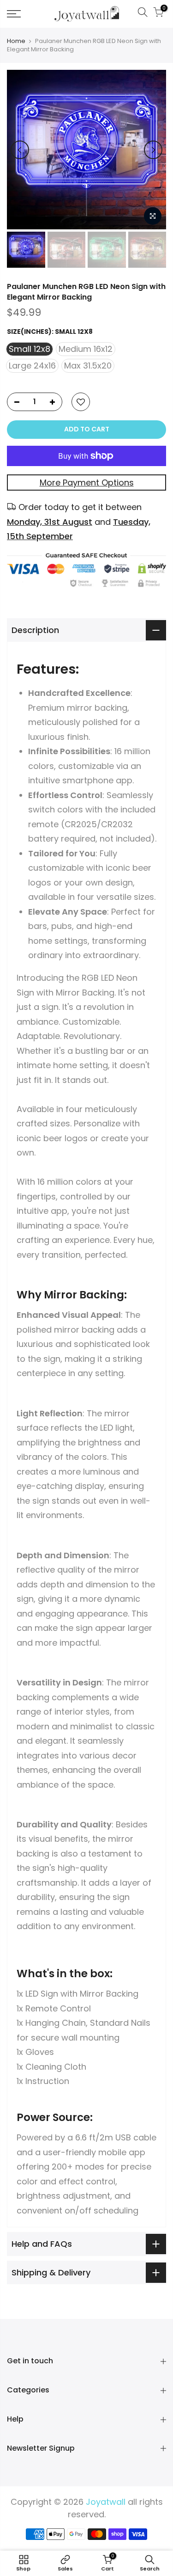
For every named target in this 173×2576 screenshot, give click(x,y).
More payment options (87, 483)
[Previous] (20, 150)
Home (16, 41)
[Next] (153, 150)
